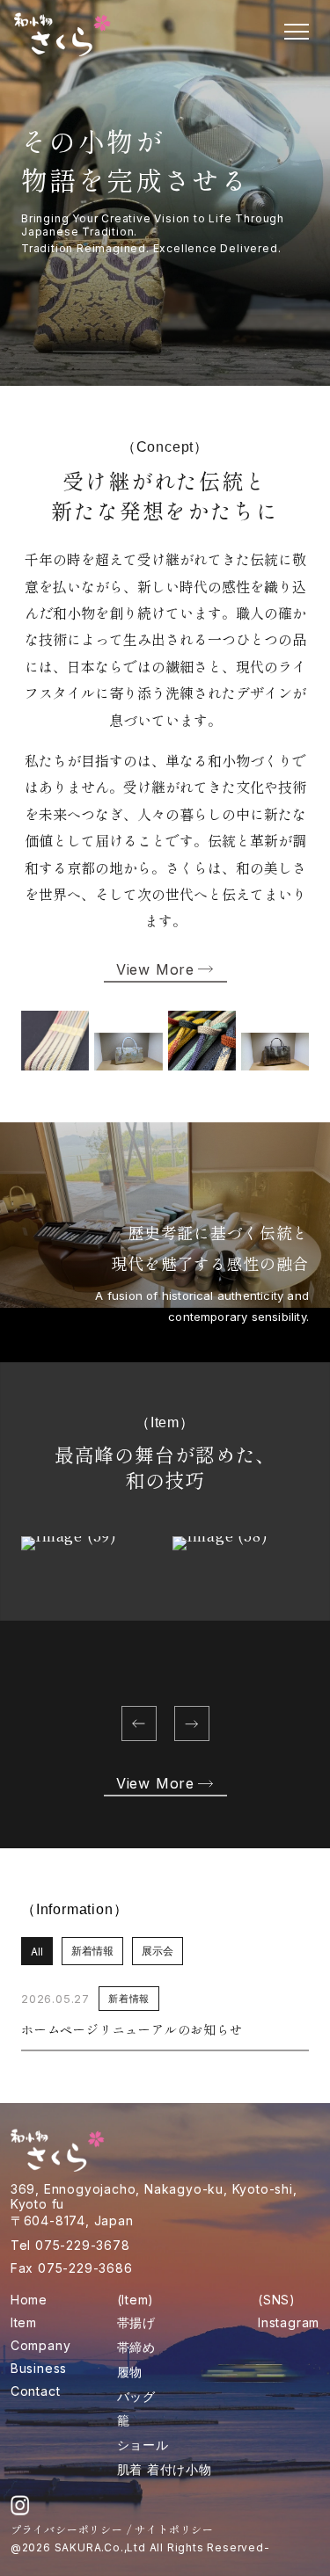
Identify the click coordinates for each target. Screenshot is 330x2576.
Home (29, 2300)
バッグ (136, 2396)
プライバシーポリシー (67, 2529)
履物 (130, 2372)
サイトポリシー (174, 2529)
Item (24, 2322)
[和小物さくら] (58, 2150)
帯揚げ (136, 2322)
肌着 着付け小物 (165, 2469)
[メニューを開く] (297, 32)
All (37, 1952)
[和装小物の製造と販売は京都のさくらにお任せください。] (62, 34)
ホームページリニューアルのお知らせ (132, 2029)
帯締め (136, 2347)
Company (41, 2345)
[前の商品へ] (139, 1723)
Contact (36, 2391)
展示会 (158, 1951)
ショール (143, 2445)
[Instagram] (20, 2505)
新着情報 (92, 1951)
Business (39, 2368)
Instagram (289, 2322)
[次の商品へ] (192, 1723)
